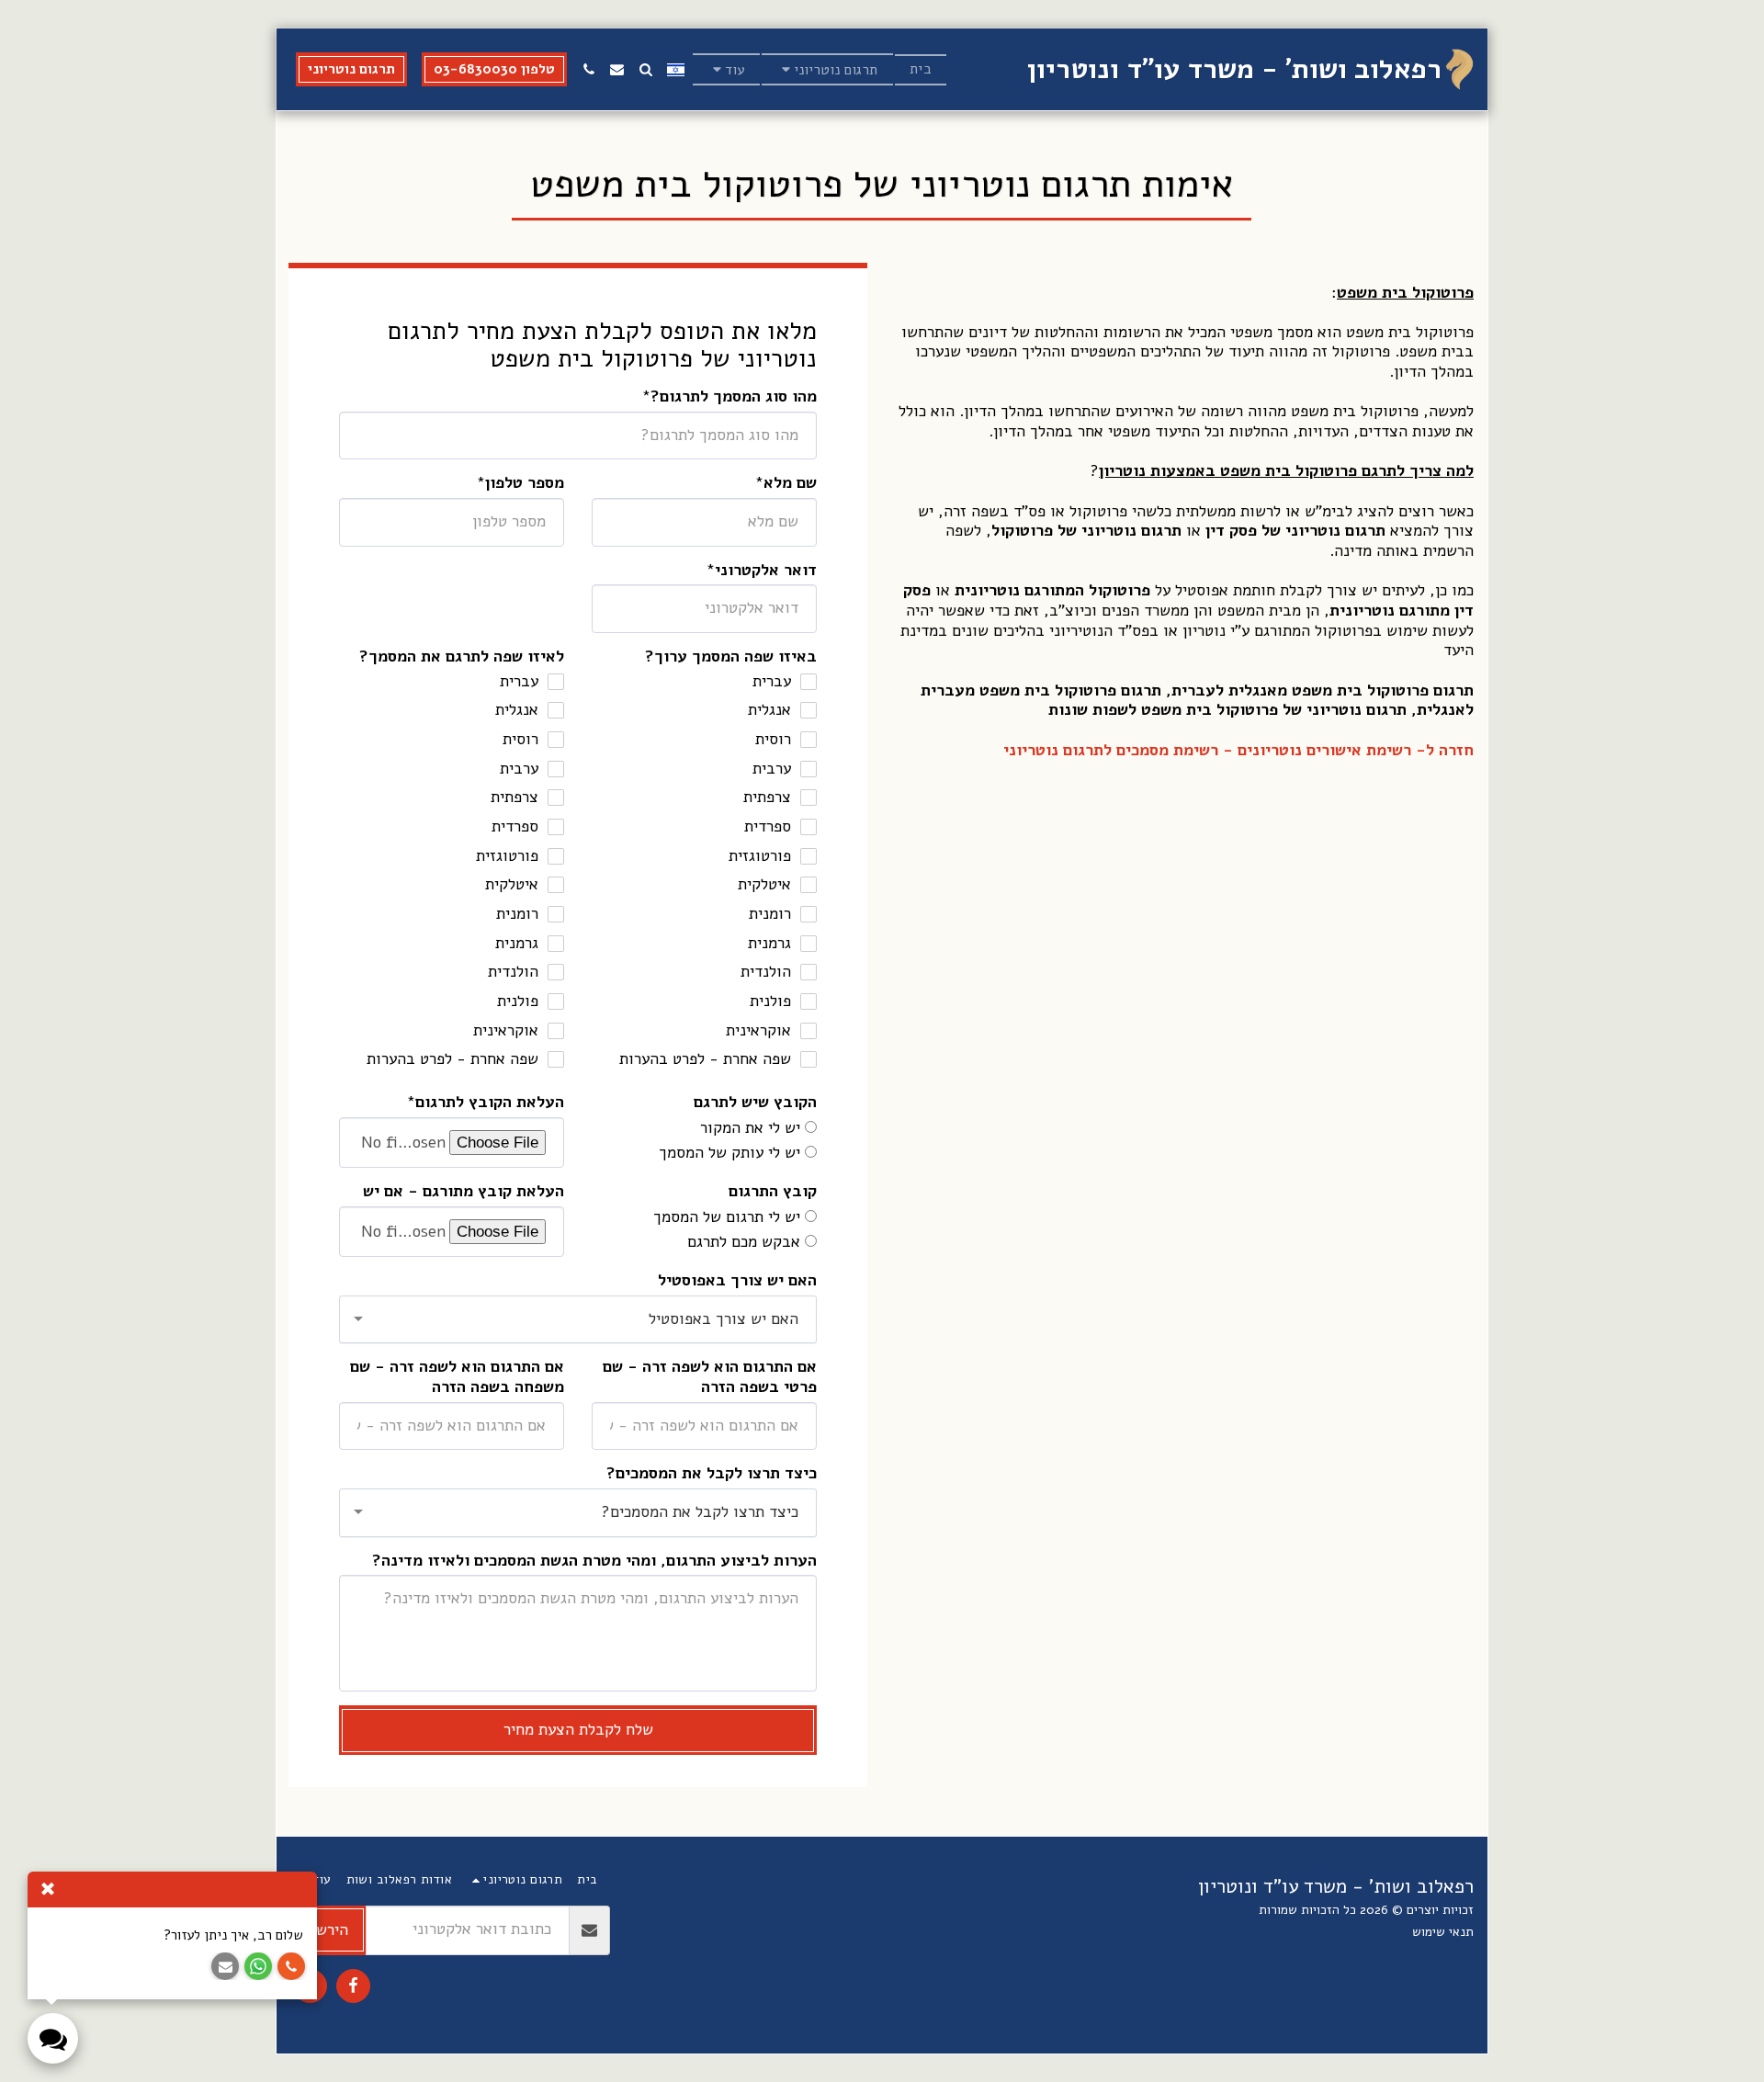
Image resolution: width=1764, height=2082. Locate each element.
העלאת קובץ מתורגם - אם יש (464, 1192)
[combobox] (578, 1320)
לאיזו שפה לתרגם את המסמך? (462, 657)
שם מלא (790, 483)
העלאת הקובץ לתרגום (490, 1103)
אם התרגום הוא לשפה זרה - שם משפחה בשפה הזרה (457, 1377)
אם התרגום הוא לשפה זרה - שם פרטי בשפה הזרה (710, 1377)
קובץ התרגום (773, 1192)
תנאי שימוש (1443, 1932)
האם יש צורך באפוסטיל (737, 1281)
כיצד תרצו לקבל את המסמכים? (712, 1474)
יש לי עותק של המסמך (729, 1153)
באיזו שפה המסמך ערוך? (731, 657)
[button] (827, 69)
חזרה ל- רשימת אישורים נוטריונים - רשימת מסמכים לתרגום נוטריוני (1238, 750)
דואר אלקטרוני (766, 571)
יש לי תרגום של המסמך (727, 1217)
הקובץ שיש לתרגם (755, 1103)
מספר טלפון (525, 483)
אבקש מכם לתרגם (744, 1242)
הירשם (328, 1930)
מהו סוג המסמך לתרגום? (734, 397)
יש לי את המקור (750, 1128)
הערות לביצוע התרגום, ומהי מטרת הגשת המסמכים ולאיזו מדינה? (594, 1561)
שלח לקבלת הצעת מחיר (578, 1730)
